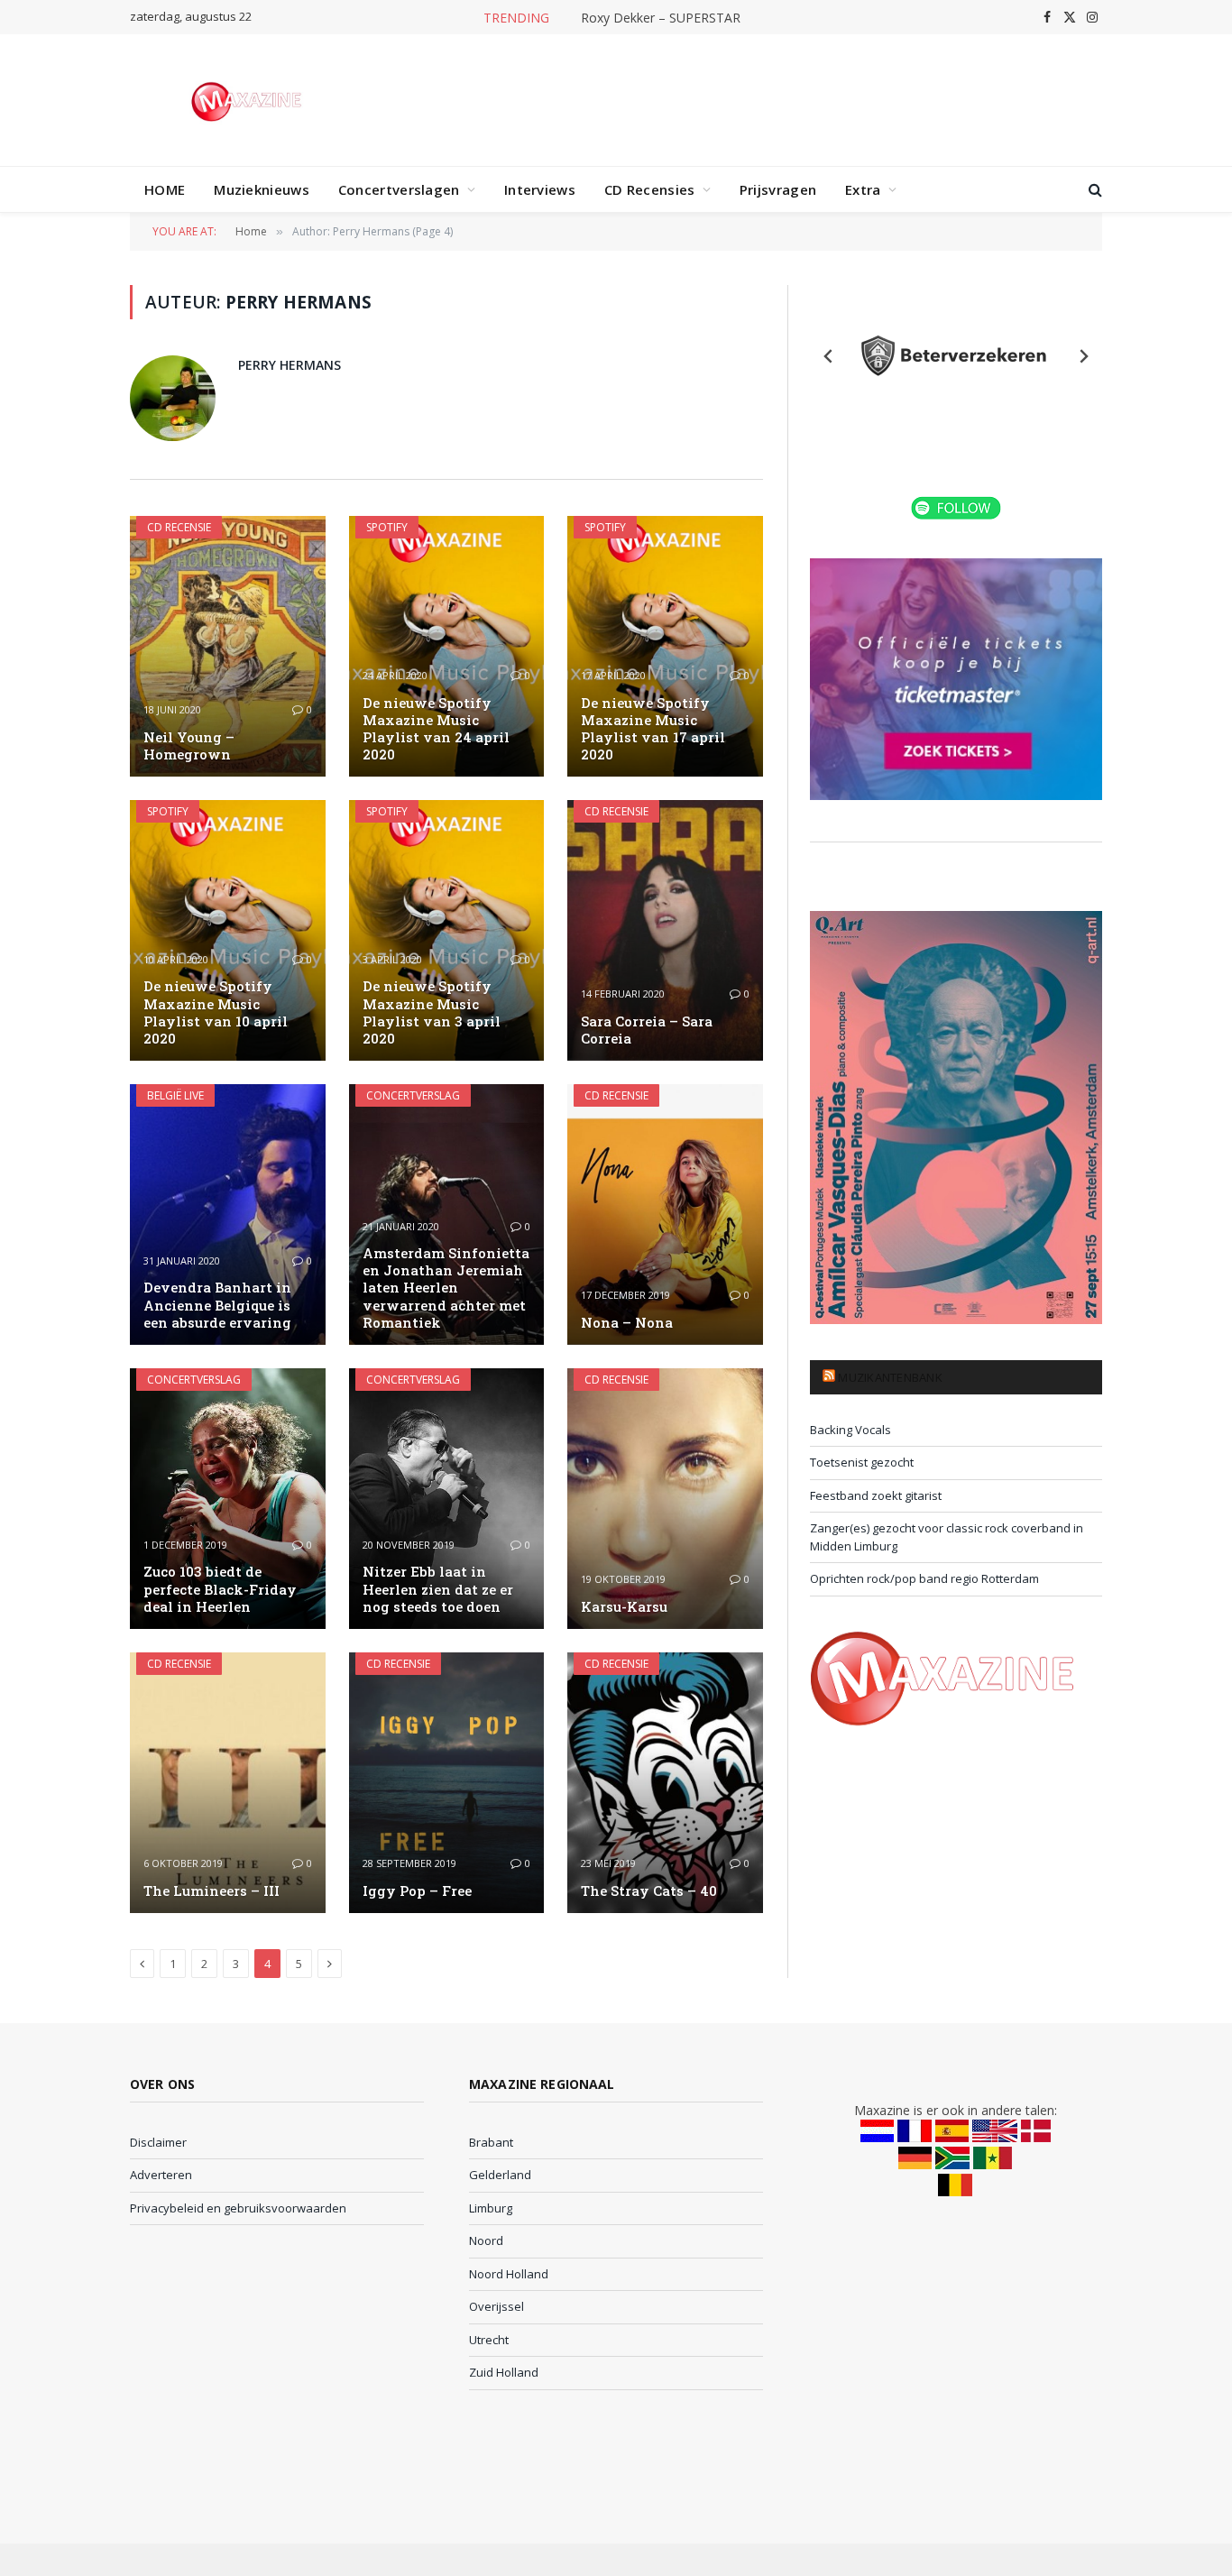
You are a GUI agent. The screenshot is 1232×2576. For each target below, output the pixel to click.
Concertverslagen (399, 189)
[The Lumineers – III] (228, 1783)
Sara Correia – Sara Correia (647, 1030)
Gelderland (500, 2175)
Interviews (540, 189)
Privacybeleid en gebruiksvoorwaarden (238, 2208)
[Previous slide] (829, 356)
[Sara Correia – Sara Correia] (665, 930)
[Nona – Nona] (665, 1214)
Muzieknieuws (262, 189)
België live (175, 1095)
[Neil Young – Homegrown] (228, 646)
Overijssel (496, 2306)
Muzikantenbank (890, 1377)
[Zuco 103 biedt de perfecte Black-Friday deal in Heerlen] (228, 1499)
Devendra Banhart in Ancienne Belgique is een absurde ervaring (217, 1305)
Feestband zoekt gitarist (876, 1495)
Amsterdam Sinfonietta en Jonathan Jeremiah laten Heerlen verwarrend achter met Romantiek (446, 1288)
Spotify (387, 527)
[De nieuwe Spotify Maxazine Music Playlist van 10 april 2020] (228, 930)
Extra (863, 189)
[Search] (1094, 190)
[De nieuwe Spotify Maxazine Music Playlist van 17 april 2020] (665, 646)
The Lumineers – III (211, 1891)
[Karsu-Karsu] (665, 1499)
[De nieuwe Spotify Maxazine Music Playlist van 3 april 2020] (447, 930)
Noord (486, 2240)
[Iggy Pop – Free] (447, 1783)
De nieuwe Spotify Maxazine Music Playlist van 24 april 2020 (436, 729)
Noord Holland (509, 2274)
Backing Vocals (850, 1430)
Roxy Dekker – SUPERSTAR (661, 18)
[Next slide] (1083, 356)
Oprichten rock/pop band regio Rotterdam (924, 1578)
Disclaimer (158, 2142)
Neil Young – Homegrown (189, 746)
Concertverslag (413, 1095)
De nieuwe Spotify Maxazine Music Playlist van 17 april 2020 (653, 729)
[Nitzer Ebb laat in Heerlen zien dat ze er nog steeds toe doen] (447, 1499)
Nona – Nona (627, 1323)
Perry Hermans (290, 365)
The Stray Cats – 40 (649, 1891)
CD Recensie (179, 527)
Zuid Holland (504, 2372)
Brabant (491, 2142)
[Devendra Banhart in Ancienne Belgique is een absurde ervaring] (228, 1214)
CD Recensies (650, 189)
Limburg (491, 2208)
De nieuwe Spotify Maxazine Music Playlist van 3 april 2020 (432, 1012)
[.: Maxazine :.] (248, 100)
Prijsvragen (778, 189)
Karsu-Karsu (624, 1607)
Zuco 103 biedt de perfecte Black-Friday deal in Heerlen (220, 1589)
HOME (165, 189)
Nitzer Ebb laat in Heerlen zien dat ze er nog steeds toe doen (438, 1589)
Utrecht (489, 2340)
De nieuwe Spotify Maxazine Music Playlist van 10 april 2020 (216, 1012)
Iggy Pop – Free (417, 1891)
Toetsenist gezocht (862, 1462)
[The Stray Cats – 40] (665, 1783)
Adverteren (161, 2175)
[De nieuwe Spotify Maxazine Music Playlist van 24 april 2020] (447, 646)
